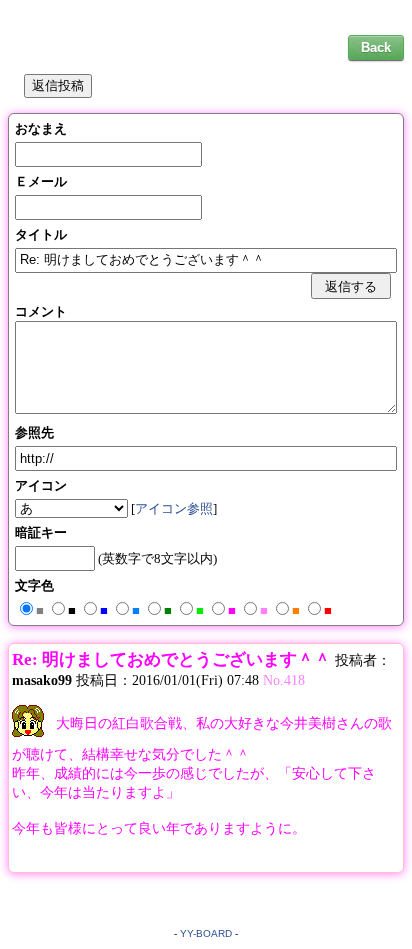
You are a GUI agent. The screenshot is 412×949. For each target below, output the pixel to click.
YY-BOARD (206, 933)
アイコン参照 (174, 508)
